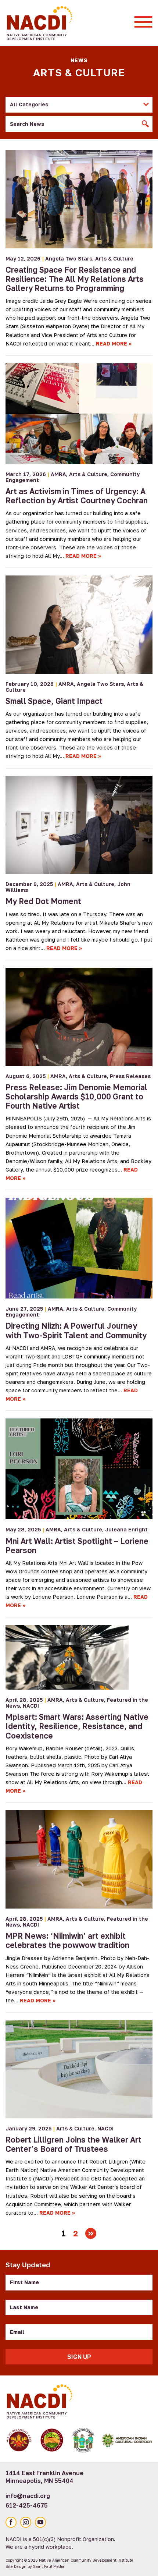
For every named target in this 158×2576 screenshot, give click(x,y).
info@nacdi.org (28, 2496)
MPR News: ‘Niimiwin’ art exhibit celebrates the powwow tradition (67, 1940)
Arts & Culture (114, 258)
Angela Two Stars (69, 258)
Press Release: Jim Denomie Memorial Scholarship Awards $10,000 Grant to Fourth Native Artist (76, 1096)
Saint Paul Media (49, 2566)
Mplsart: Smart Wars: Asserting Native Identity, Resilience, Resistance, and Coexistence (77, 1726)
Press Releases (130, 1076)
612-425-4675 (27, 2505)
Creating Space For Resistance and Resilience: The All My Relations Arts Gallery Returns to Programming (75, 279)
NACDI (31, 1706)
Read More (112, 343)
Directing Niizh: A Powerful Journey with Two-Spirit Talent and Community (76, 1330)
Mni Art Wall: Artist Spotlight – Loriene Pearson (77, 1546)
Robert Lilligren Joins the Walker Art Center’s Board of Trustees (73, 2144)
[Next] (91, 2233)
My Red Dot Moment (43, 901)
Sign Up (79, 2357)
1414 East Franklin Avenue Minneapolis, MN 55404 (44, 2477)
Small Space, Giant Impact (54, 701)
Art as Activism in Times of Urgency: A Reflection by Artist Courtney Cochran (77, 496)
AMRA (58, 474)
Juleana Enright (126, 1529)
